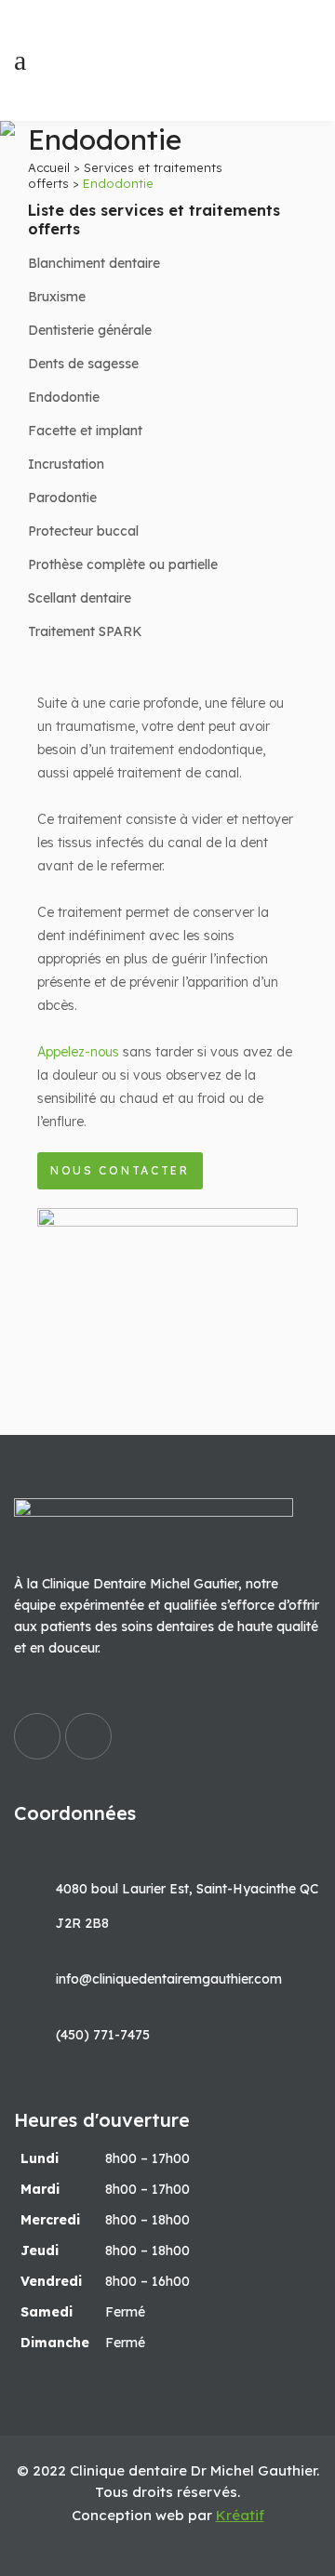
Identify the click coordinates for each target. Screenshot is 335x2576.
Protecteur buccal (83, 531)
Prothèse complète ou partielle (123, 564)
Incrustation (66, 464)
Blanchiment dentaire (94, 263)
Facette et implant (85, 431)
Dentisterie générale (90, 330)
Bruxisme (57, 297)
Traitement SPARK (85, 631)
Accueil (49, 167)
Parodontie (62, 498)
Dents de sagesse (83, 364)
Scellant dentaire (80, 598)
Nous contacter (120, 1170)
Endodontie (64, 397)
